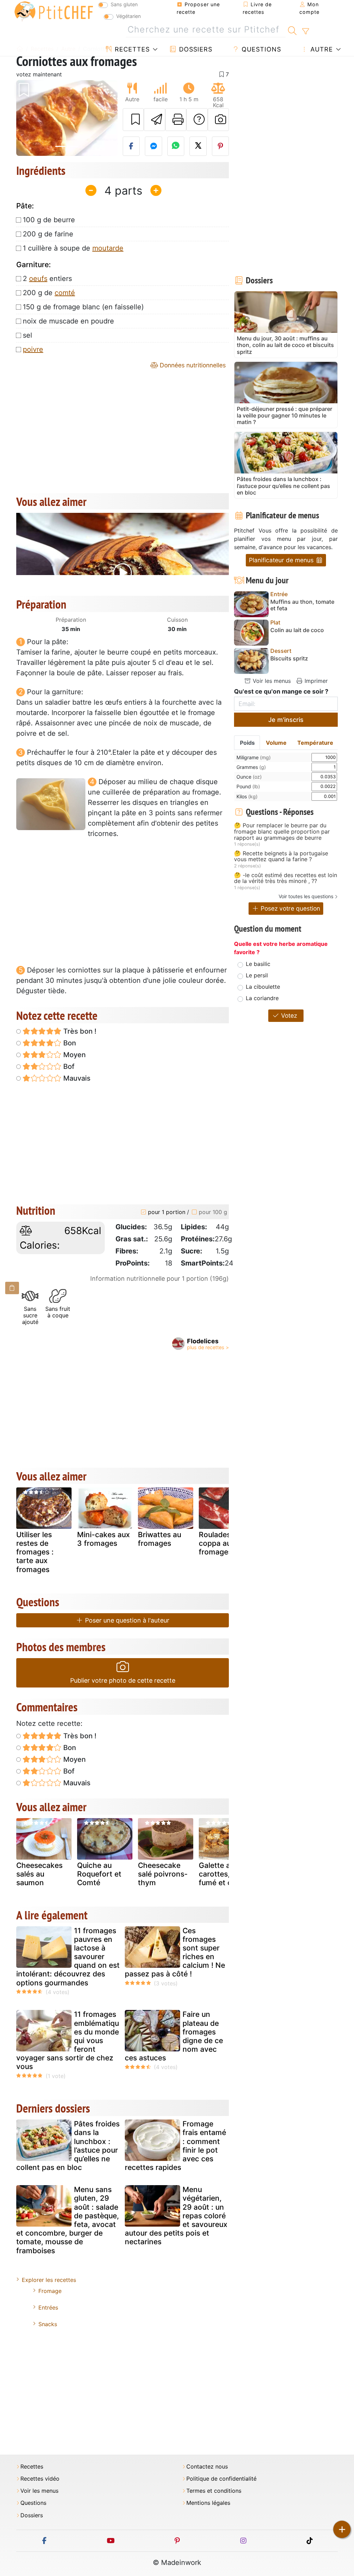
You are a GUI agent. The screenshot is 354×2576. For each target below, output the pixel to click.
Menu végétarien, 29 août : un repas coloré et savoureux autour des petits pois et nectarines (176, 2216)
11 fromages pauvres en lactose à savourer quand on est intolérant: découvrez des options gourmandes (68, 1957)
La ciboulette (263, 987)
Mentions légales (208, 2503)
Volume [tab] (276, 743)
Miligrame (254, 757)
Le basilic (258, 964)
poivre (33, 349)
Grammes (251, 767)
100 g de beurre (49, 220)
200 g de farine (48, 234)
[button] (24, 118)
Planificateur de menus (282, 560)
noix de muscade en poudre (68, 321)
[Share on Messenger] (153, 146)
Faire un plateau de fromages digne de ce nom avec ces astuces (174, 2036)
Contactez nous (207, 2467)
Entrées (48, 2307)
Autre (321, 49)
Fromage (50, 2291)
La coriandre (262, 998)
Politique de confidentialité (221, 2479)
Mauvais (76, 1078)
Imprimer (315, 681)
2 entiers (47, 279)
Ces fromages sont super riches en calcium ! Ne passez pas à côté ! (175, 1952)
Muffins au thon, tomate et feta (302, 605)
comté (65, 293)
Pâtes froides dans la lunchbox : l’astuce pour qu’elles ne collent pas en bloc (68, 2146)
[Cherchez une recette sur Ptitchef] (292, 30)
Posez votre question (290, 908)
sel (27, 335)
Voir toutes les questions (306, 896)
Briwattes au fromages (160, 1539)
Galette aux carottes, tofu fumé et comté (224, 1874)
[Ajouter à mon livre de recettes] (133, 120)
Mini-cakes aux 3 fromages (104, 1539)
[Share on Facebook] (131, 146)
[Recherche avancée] (305, 31)
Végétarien (128, 16)
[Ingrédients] (12, 1288)
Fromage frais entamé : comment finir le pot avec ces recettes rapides (175, 2146)
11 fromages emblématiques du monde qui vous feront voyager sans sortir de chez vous (68, 2040)
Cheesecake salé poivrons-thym (163, 1874)
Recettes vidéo (40, 2479)
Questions (260, 49)
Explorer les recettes (49, 2280)
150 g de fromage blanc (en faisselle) (83, 307)
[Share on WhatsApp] (176, 146)
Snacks (48, 2324)
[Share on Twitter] (198, 146)
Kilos (247, 796)
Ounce (249, 777)
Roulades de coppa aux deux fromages (226, 1543)
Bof (68, 1066)
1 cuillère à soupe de (73, 248)
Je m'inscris (286, 720)
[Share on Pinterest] (221, 146)
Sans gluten (124, 4)
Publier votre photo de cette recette (123, 1680)
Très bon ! (79, 1031)
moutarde (108, 248)
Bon (69, 1043)
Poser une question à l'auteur (126, 1620)
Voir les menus (271, 681)
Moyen (74, 1055)
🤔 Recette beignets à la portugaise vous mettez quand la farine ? (281, 857)
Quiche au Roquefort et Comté (99, 1874)
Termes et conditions (214, 2491)
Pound (248, 786)
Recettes (131, 49)
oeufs (38, 279)
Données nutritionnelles (192, 365)
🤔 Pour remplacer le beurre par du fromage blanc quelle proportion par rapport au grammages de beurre (282, 832)
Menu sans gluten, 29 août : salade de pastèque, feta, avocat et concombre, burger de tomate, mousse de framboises (68, 2220)
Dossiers (195, 49)
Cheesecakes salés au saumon (39, 1874)
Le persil (257, 975)
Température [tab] (315, 743)
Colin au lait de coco (297, 630)
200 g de (49, 293)
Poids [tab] (247, 743)
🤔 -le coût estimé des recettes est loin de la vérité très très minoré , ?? (286, 878)
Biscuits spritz (289, 659)
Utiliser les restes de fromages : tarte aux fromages (35, 1552)
